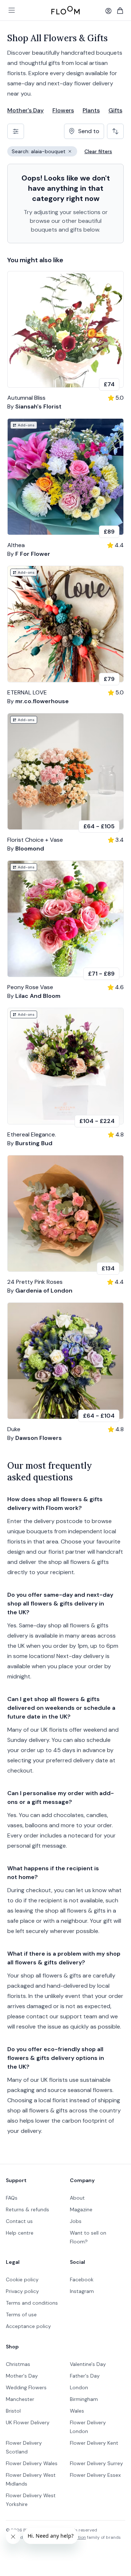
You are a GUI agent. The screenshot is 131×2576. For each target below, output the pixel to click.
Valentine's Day (88, 2364)
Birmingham (84, 2399)
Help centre (20, 2233)
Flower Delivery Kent (94, 2443)
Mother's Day (25, 110)
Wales (77, 2411)
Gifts (115, 110)
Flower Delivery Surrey (96, 2463)
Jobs (76, 2221)
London (79, 2387)
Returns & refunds (27, 2209)
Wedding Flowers (26, 2387)
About (77, 2198)
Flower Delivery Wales (32, 2463)
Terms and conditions (32, 2303)
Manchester (20, 2399)
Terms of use (21, 2314)
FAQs (12, 2198)
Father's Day (85, 2376)
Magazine (81, 2209)
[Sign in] (108, 11)
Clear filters (98, 151)
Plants (91, 110)
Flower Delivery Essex (95, 2475)
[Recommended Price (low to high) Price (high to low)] (115, 131)
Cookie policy (22, 2279)
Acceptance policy (28, 2326)
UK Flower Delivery (28, 2422)
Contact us (19, 2221)
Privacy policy (22, 2291)
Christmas (18, 2364)
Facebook (82, 2279)
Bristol (13, 2411)
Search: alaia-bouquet (44, 152)
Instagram (82, 2291)
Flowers (63, 110)
